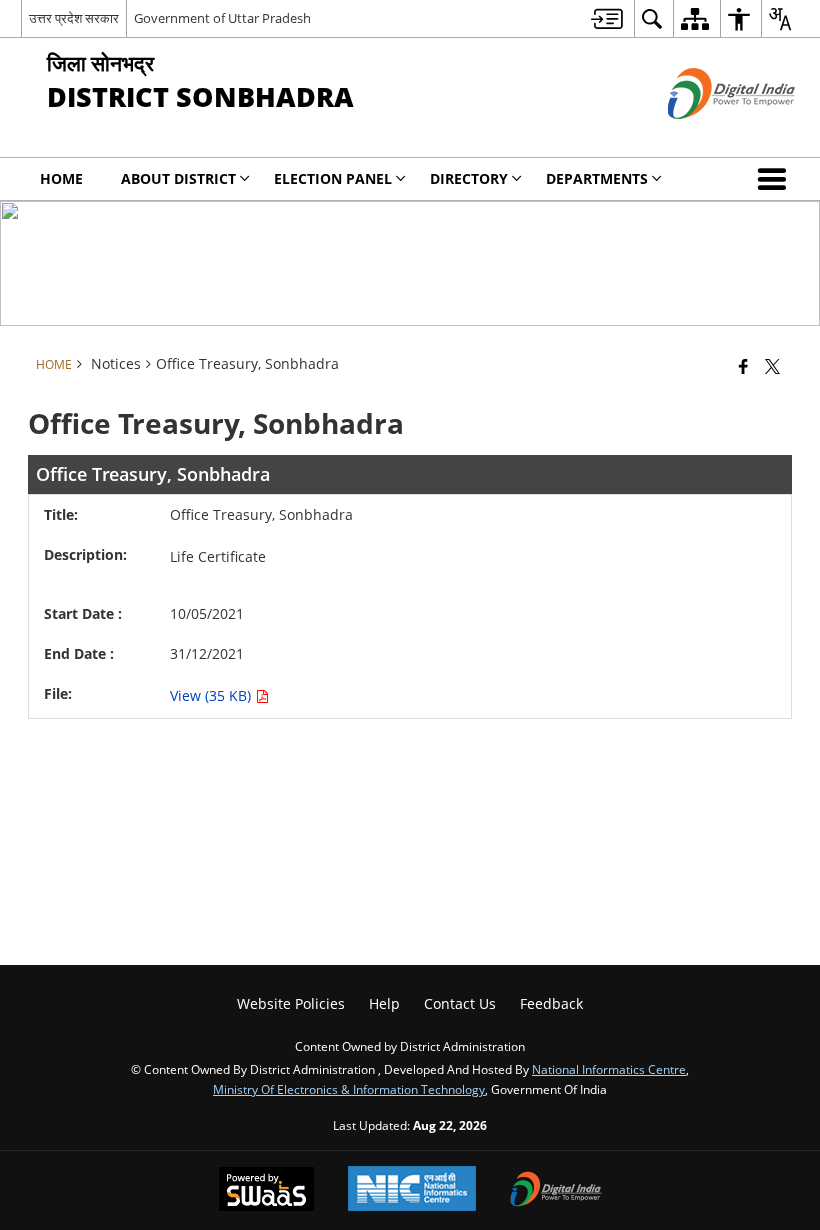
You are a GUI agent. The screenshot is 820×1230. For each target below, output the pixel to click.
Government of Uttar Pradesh (222, 18)
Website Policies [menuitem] (291, 1003)
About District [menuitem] (178, 178)
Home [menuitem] (61, 178)
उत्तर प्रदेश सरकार (74, 18)
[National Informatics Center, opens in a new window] (412, 1190)
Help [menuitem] (384, 1003)
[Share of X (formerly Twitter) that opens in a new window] (772, 366)
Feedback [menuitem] (551, 1003)
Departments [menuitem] (597, 178)
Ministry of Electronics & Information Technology (349, 1089)
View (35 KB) (212, 695)
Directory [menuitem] (469, 178)
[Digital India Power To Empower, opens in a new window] (556, 1191)
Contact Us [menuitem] (460, 1003)
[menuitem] (607, 18)
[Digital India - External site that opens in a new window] (706, 135)
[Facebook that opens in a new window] (743, 366)
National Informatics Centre (609, 1069)
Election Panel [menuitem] (333, 178)
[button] (776, 179)
